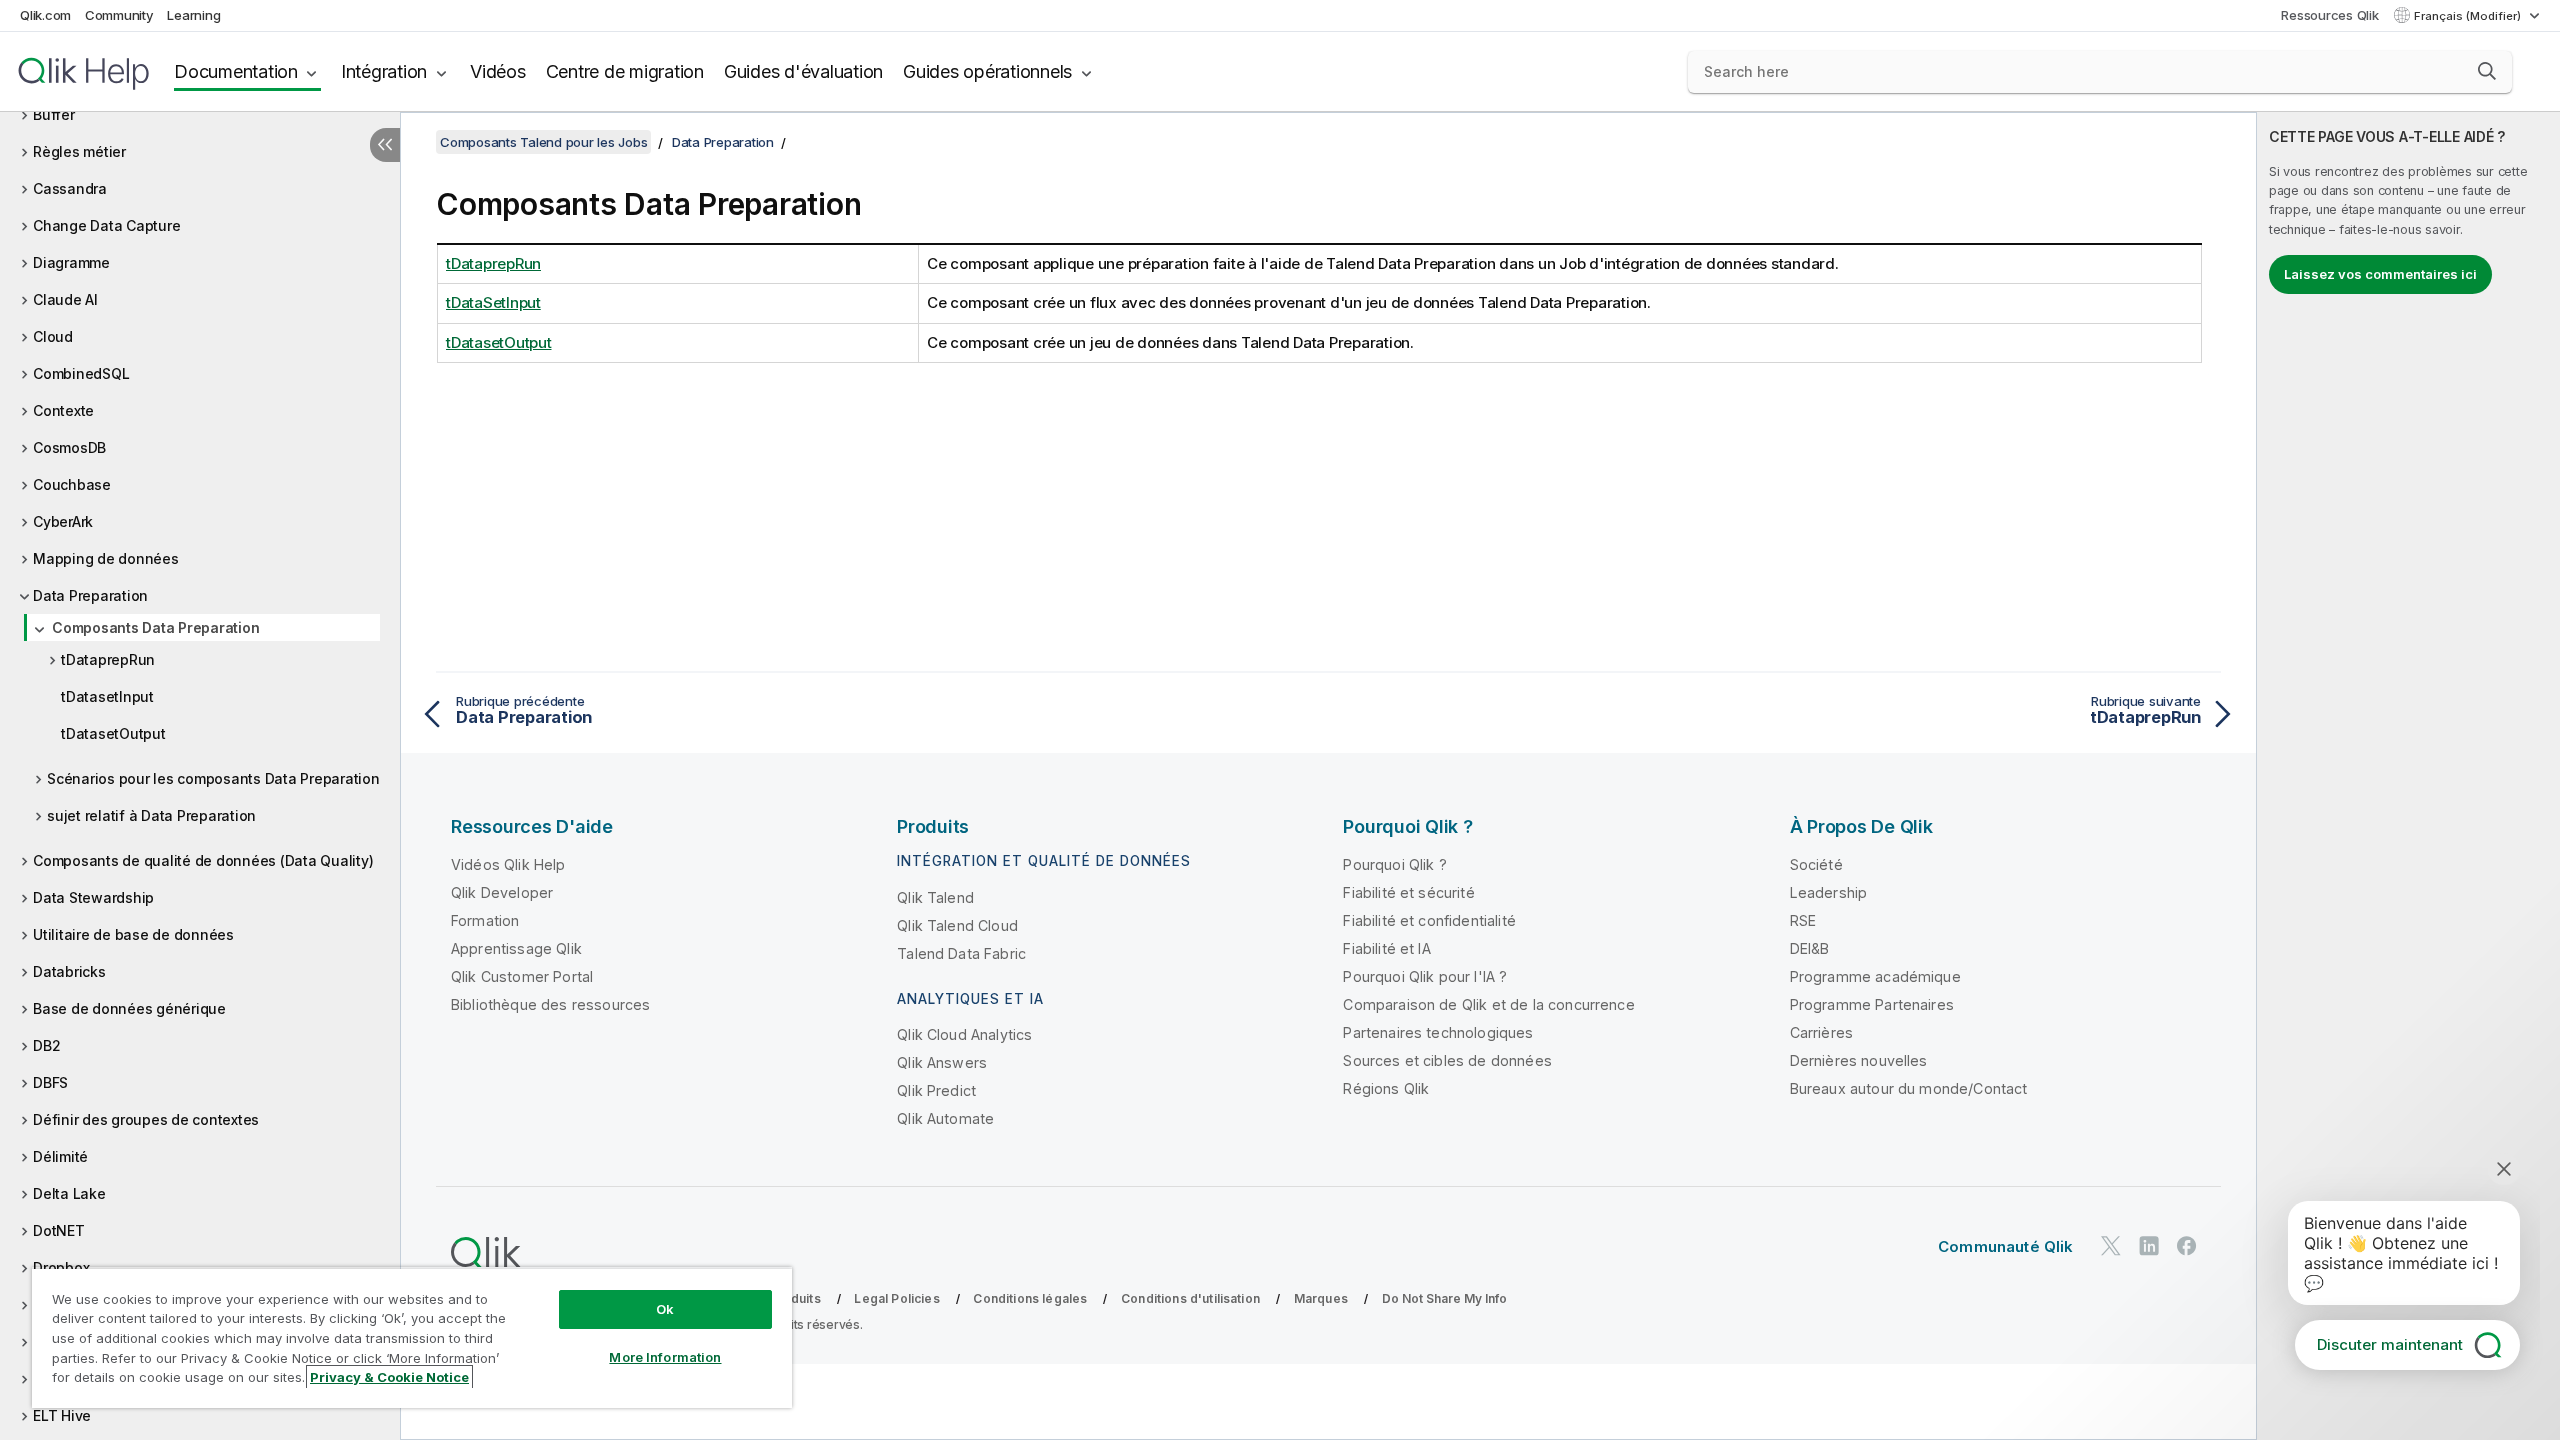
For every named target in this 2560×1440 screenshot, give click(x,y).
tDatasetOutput (113, 733)
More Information (665, 1357)
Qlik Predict (936, 1090)
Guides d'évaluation (803, 71)
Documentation (236, 71)
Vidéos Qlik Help (508, 864)
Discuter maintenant (2390, 1344)
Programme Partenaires (1872, 1004)
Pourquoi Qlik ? (1394, 864)
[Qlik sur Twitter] (2111, 1245)
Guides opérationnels (987, 71)
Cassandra (70, 188)
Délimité (60, 1156)
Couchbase (72, 484)
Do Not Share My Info (1444, 1298)
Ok (665, 1309)
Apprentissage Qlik (516, 948)
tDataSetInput (493, 302)
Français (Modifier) (2469, 16)
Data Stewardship (93, 897)
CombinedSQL (81, 373)
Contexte (63, 410)
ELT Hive (62, 1415)
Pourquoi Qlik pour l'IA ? (1425, 976)
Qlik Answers (942, 1062)
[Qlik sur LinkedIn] (2149, 1245)
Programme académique (1875, 976)
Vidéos (498, 71)
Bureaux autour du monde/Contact (1909, 1088)
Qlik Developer (502, 892)
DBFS (50, 1082)
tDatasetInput (107, 696)
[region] (412, 1337)
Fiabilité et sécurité (1408, 892)
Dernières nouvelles (1859, 1060)
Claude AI (65, 299)
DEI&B (1810, 948)
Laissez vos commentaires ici (2380, 274)
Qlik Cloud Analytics (964, 1034)
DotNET (59, 1230)
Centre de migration (625, 71)
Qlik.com (45, 15)
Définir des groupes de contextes (146, 1119)
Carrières (1821, 1032)
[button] (2487, 71)
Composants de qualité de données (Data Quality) (203, 860)
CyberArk (63, 521)
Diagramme (71, 262)
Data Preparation (90, 595)
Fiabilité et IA (1386, 948)
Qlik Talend (935, 897)
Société (1816, 864)
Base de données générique (129, 1008)
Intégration (384, 71)
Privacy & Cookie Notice (389, 1377)
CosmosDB (69, 447)
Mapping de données (106, 558)
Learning (193, 15)
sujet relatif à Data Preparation (151, 815)
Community (119, 15)
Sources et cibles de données (1447, 1060)
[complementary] (2408, 776)
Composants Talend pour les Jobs (543, 142)
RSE (1803, 920)
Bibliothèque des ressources (550, 1004)
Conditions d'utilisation (1190, 1298)
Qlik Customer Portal (522, 976)
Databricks (69, 971)
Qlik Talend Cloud (957, 925)
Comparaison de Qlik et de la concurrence (1488, 1004)
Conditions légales (1030, 1298)
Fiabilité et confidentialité (1429, 920)
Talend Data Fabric (961, 953)
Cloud (53, 336)
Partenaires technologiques (1438, 1032)
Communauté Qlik (2005, 1246)
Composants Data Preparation (155, 627)
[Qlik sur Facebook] (2187, 1245)
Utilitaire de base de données (133, 934)
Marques (1321, 1298)
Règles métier (79, 151)
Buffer (54, 114)
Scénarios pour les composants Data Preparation (213, 778)
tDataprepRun (108, 659)
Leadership (1829, 892)
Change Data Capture (106, 225)
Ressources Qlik (2329, 15)
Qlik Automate (945, 1118)
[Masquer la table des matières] (385, 145)
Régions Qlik (1386, 1088)
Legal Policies (896, 1298)
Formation (485, 920)
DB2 (46, 1045)
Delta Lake (69, 1193)
